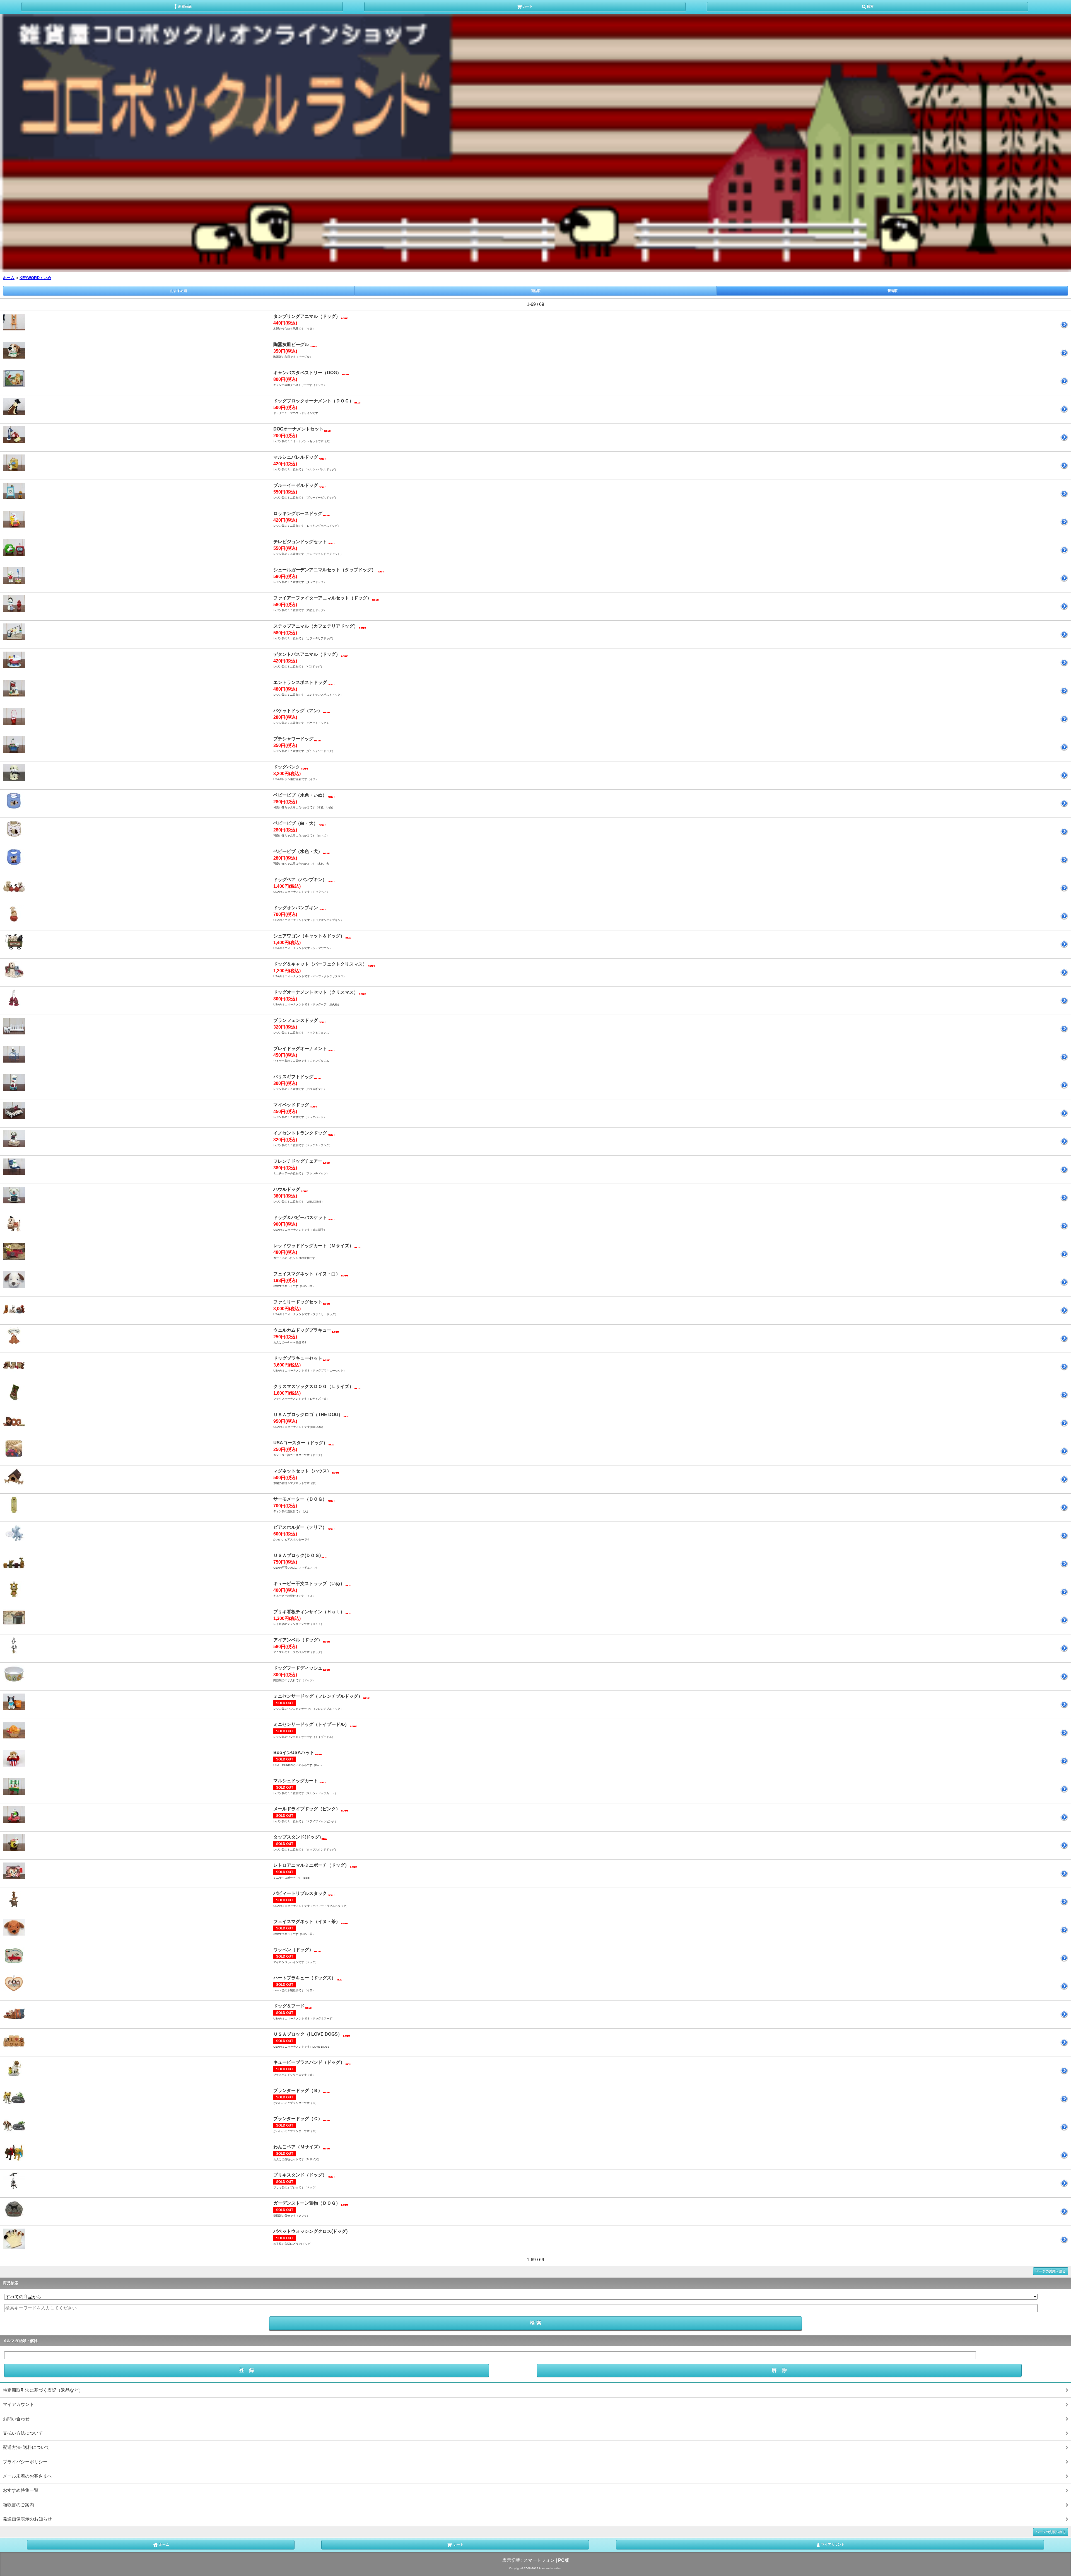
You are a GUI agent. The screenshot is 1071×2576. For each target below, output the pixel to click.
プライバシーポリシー (25, 2462)
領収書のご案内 (18, 2505)
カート (528, 6)
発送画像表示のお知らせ (27, 2519)
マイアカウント (18, 2404)
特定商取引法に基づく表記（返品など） (43, 2390)
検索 (870, 6)
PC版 (564, 2560)
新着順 (893, 291)
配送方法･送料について (26, 2447)
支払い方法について (23, 2433)
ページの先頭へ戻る (1051, 2271)
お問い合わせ (16, 2419)
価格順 (535, 291)
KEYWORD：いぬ (35, 278)
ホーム (9, 278)
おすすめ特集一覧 (21, 2490)
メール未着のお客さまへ (27, 2476)
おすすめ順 (178, 291)
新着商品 (185, 6)
